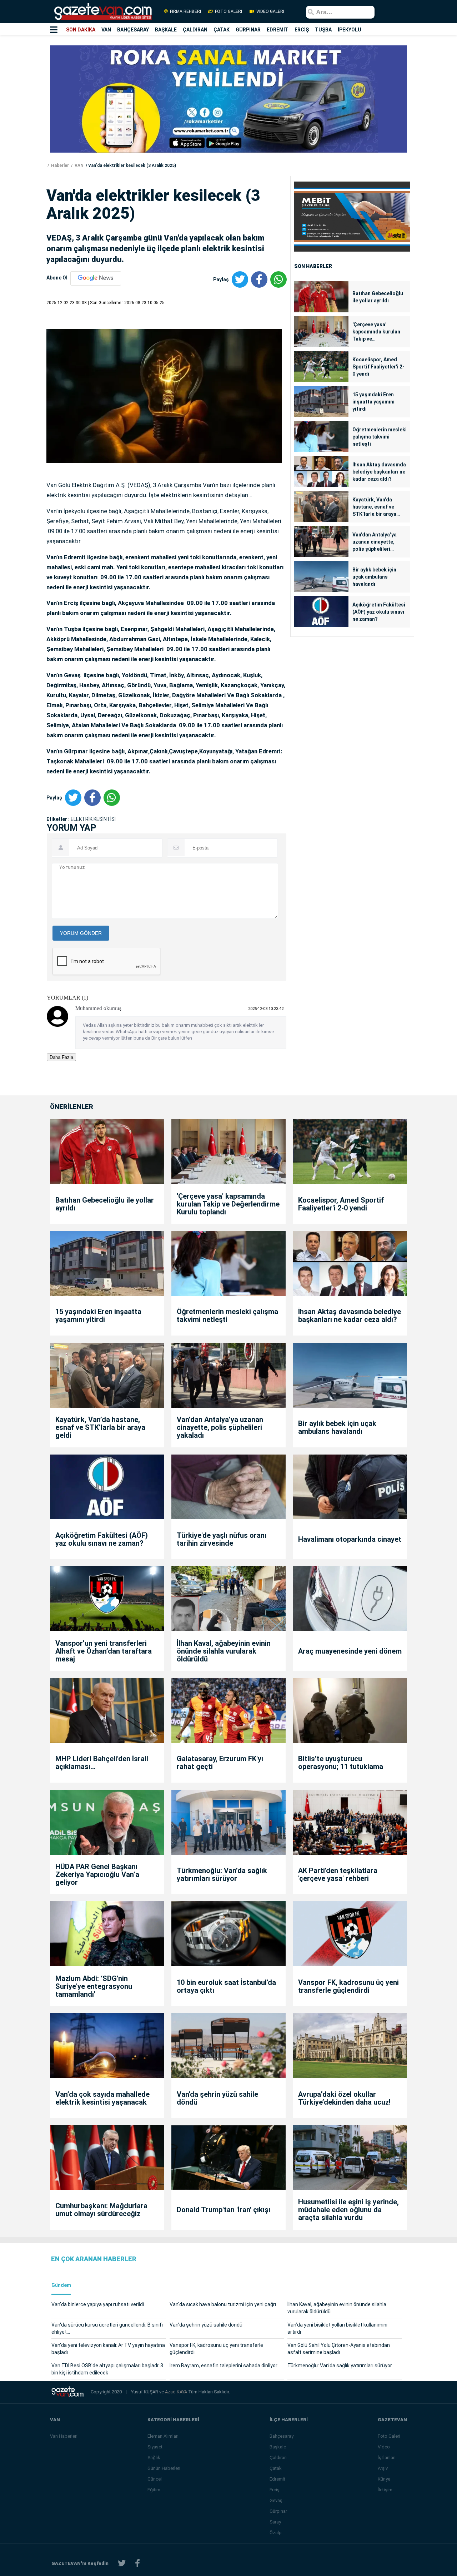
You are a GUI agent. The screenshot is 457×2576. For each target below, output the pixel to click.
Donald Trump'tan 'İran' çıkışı (224, 2210)
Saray (275, 2522)
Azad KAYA (177, 2392)
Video (384, 2447)
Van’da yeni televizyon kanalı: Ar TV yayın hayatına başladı (108, 2349)
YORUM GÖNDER (81, 933)
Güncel (155, 2479)
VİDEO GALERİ (270, 11)
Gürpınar (278, 2511)
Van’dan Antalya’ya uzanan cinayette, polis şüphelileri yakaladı (375, 542)
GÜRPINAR (248, 30)
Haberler (59, 165)
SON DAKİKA (81, 30)
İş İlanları (387, 2458)
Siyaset (155, 2447)
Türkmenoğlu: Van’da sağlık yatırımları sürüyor (222, 1874)
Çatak (276, 2468)
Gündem (61, 2285)
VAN (106, 30)
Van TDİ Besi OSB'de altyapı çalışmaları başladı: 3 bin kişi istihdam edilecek (107, 2369)
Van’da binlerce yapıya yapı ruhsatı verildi (98, 2304)
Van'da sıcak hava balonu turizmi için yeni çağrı (223, 2304)
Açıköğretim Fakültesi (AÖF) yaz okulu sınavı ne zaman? (379, 612)
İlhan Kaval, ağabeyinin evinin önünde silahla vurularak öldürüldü (224, 1651)
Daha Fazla (61, 1057)
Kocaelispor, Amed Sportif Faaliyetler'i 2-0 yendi (378, 367)
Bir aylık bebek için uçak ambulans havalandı (374, 577)
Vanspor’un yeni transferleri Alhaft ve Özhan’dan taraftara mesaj (104, 1651)
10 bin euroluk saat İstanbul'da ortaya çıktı (226, 1986)
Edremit (277, 2479)
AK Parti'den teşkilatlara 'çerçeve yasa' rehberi (338, 1874)
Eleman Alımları (163, 2436)
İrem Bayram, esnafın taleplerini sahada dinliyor (224, 2366)
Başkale (278, 2447)
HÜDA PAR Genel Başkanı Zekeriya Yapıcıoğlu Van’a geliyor (97, 1874)
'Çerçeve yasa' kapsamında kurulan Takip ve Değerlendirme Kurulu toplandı (378, 332)
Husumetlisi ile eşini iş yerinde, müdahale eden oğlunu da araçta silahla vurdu (348, 2210)
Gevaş (276, 2500)
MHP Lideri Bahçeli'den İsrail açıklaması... (102, 1763)
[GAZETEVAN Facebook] (137, 2563)
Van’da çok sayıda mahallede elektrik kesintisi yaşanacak (102, 2098)
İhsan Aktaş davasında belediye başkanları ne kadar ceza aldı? (379, 472)
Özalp (276, 2533)
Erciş (275, 2490)
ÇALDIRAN (195, 30)
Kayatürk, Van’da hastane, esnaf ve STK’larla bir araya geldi (374, 507)
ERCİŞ (302, 30)
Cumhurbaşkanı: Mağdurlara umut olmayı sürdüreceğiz (101, 2210)
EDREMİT (278, 30)
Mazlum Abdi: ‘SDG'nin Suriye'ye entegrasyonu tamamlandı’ (94, 1986)
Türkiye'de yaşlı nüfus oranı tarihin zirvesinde (222, 1539)
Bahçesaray (282, 2436)
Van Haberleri (64, 2436)
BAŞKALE (166, 30)
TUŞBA (323, 30)
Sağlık (154, 2458)
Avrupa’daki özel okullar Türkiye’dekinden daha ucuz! (344, 2098)
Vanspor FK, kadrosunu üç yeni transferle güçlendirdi (348, 1986)
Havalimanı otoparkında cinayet (350, 1539)
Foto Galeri (389, 2436)
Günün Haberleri (164, 2468)
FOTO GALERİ (228, 11)
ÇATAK (222, 30)
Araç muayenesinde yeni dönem (350, 1651)
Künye (384, 2479)
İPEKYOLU (350, 30)
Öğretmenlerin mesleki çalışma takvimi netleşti (380, 437)
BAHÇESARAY (133, 30)
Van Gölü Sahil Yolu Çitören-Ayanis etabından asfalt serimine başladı (339, 2349)
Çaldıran (278, 2458)
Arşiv (383, 2468)
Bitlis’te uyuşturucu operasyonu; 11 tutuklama (341, 1763)
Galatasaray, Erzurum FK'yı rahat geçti (220, 1763)
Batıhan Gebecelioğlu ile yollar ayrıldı (378, 297)
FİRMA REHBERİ (185, 11)
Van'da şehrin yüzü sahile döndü (217, 2098)
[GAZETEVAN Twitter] (122, 2563)
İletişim (385, 2490)
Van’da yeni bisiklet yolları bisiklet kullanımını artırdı (337, 2328)
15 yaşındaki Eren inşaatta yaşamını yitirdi (373, 402)
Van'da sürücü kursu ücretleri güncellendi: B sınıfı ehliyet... (107, 2328)
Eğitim (154, 2490)
